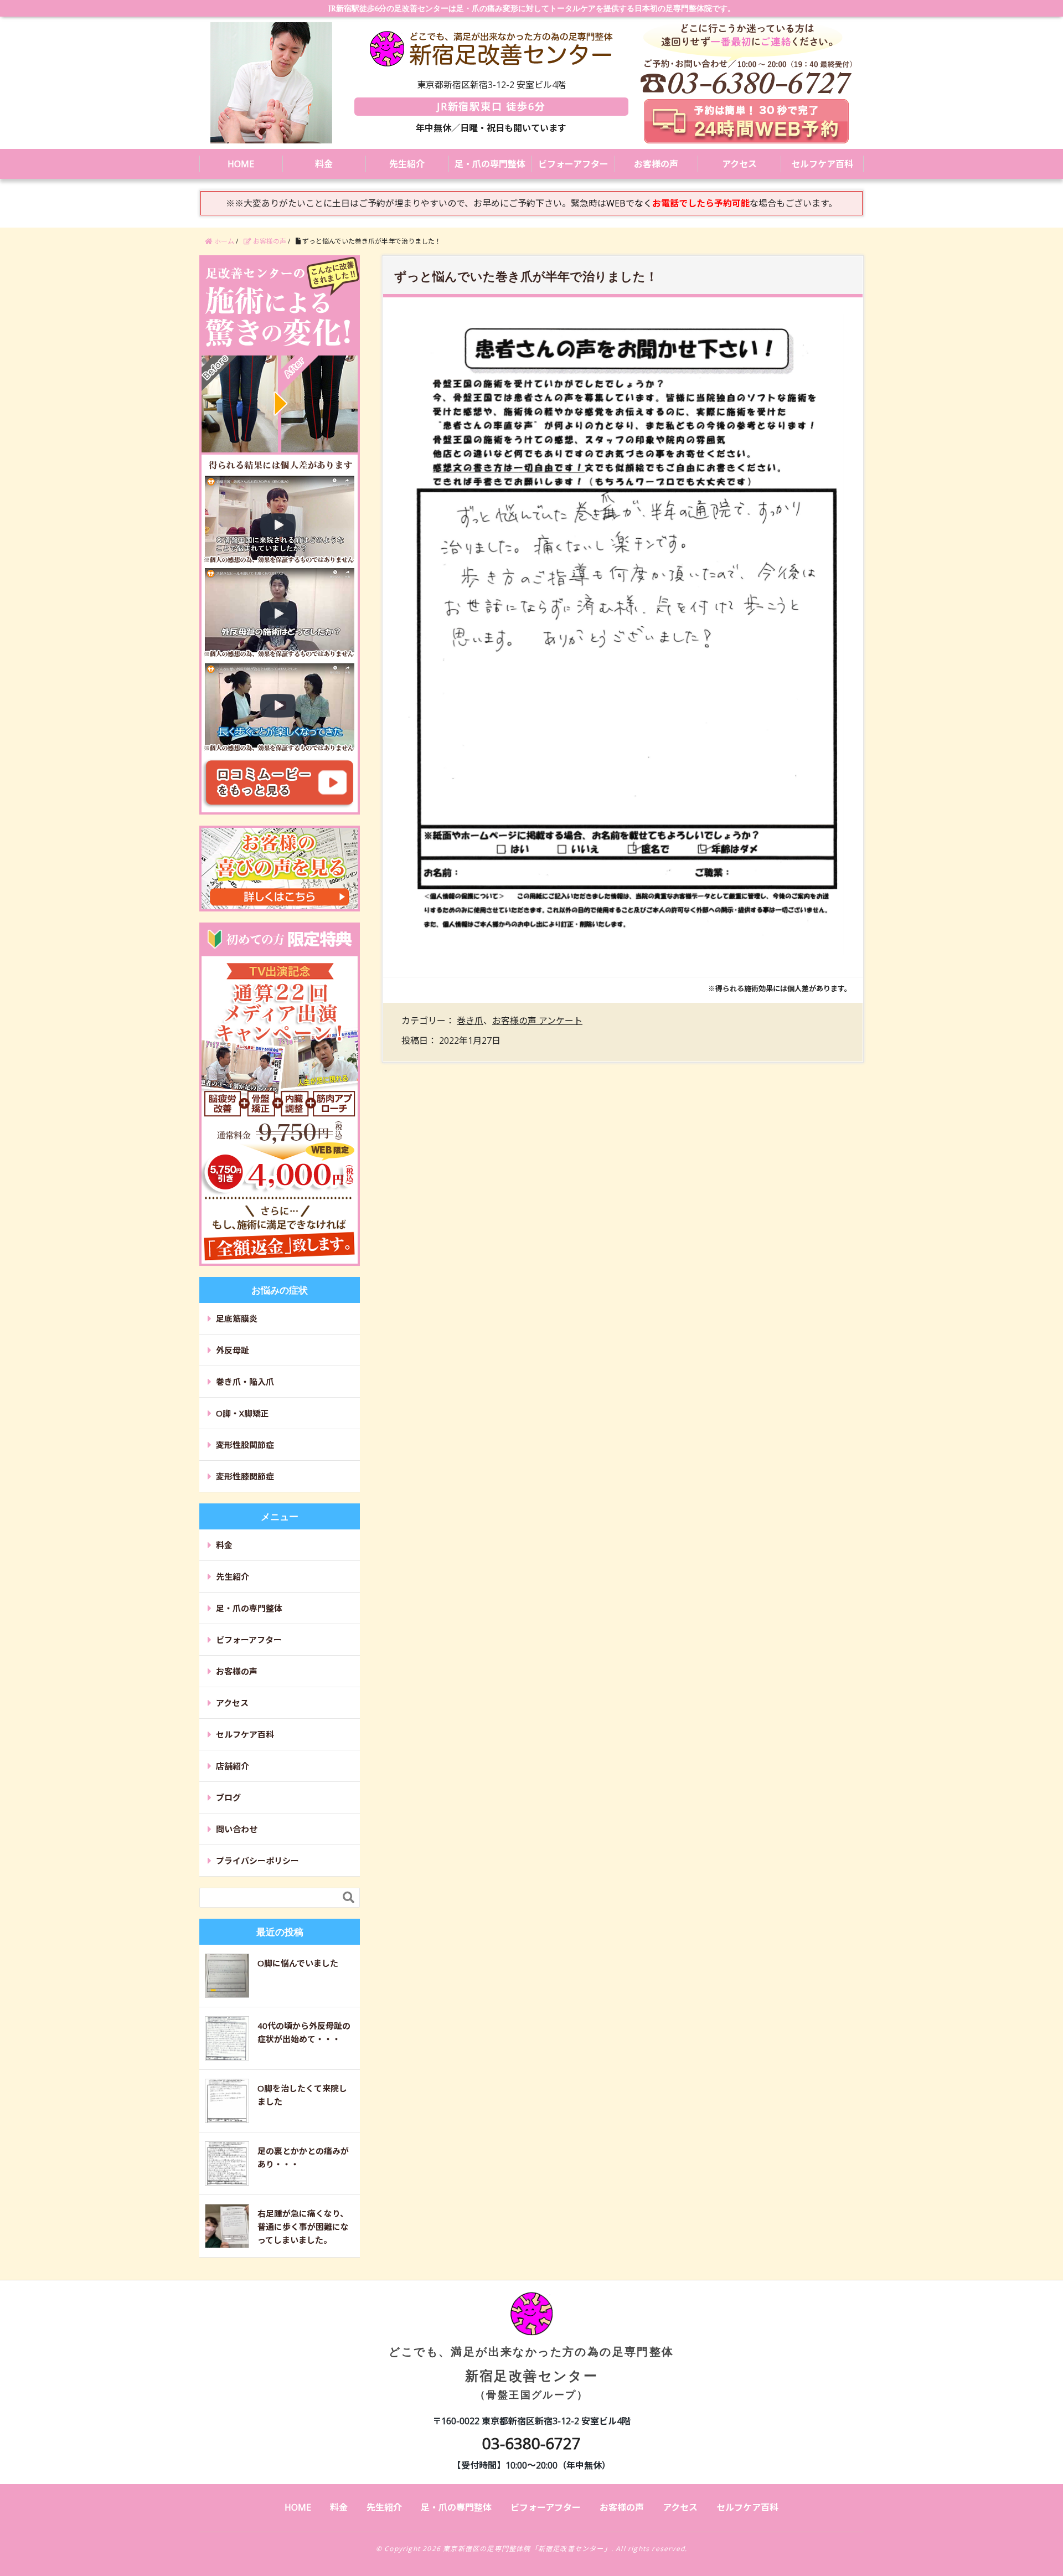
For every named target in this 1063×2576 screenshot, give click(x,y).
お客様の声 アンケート (537, 1021)
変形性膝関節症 (245, 1476)
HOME (241, 164)
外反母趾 (233, 1350)
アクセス (739, 164)
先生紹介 (407, 164)
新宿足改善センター (531, 2372)
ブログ (228, 1797)
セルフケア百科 (822, 164)
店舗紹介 (233, 1766)
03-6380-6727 (531, 2443)
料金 (324, 164)
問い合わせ (237, 1829)
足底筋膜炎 (237, 1318)
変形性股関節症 (245, 1445)
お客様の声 (656, 164)
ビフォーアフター (573, 164)
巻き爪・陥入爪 (245, 1382)
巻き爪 (470, 1021)
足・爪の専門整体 (490, 164)
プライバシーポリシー (257, 1861)
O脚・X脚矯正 (242, 1413)
